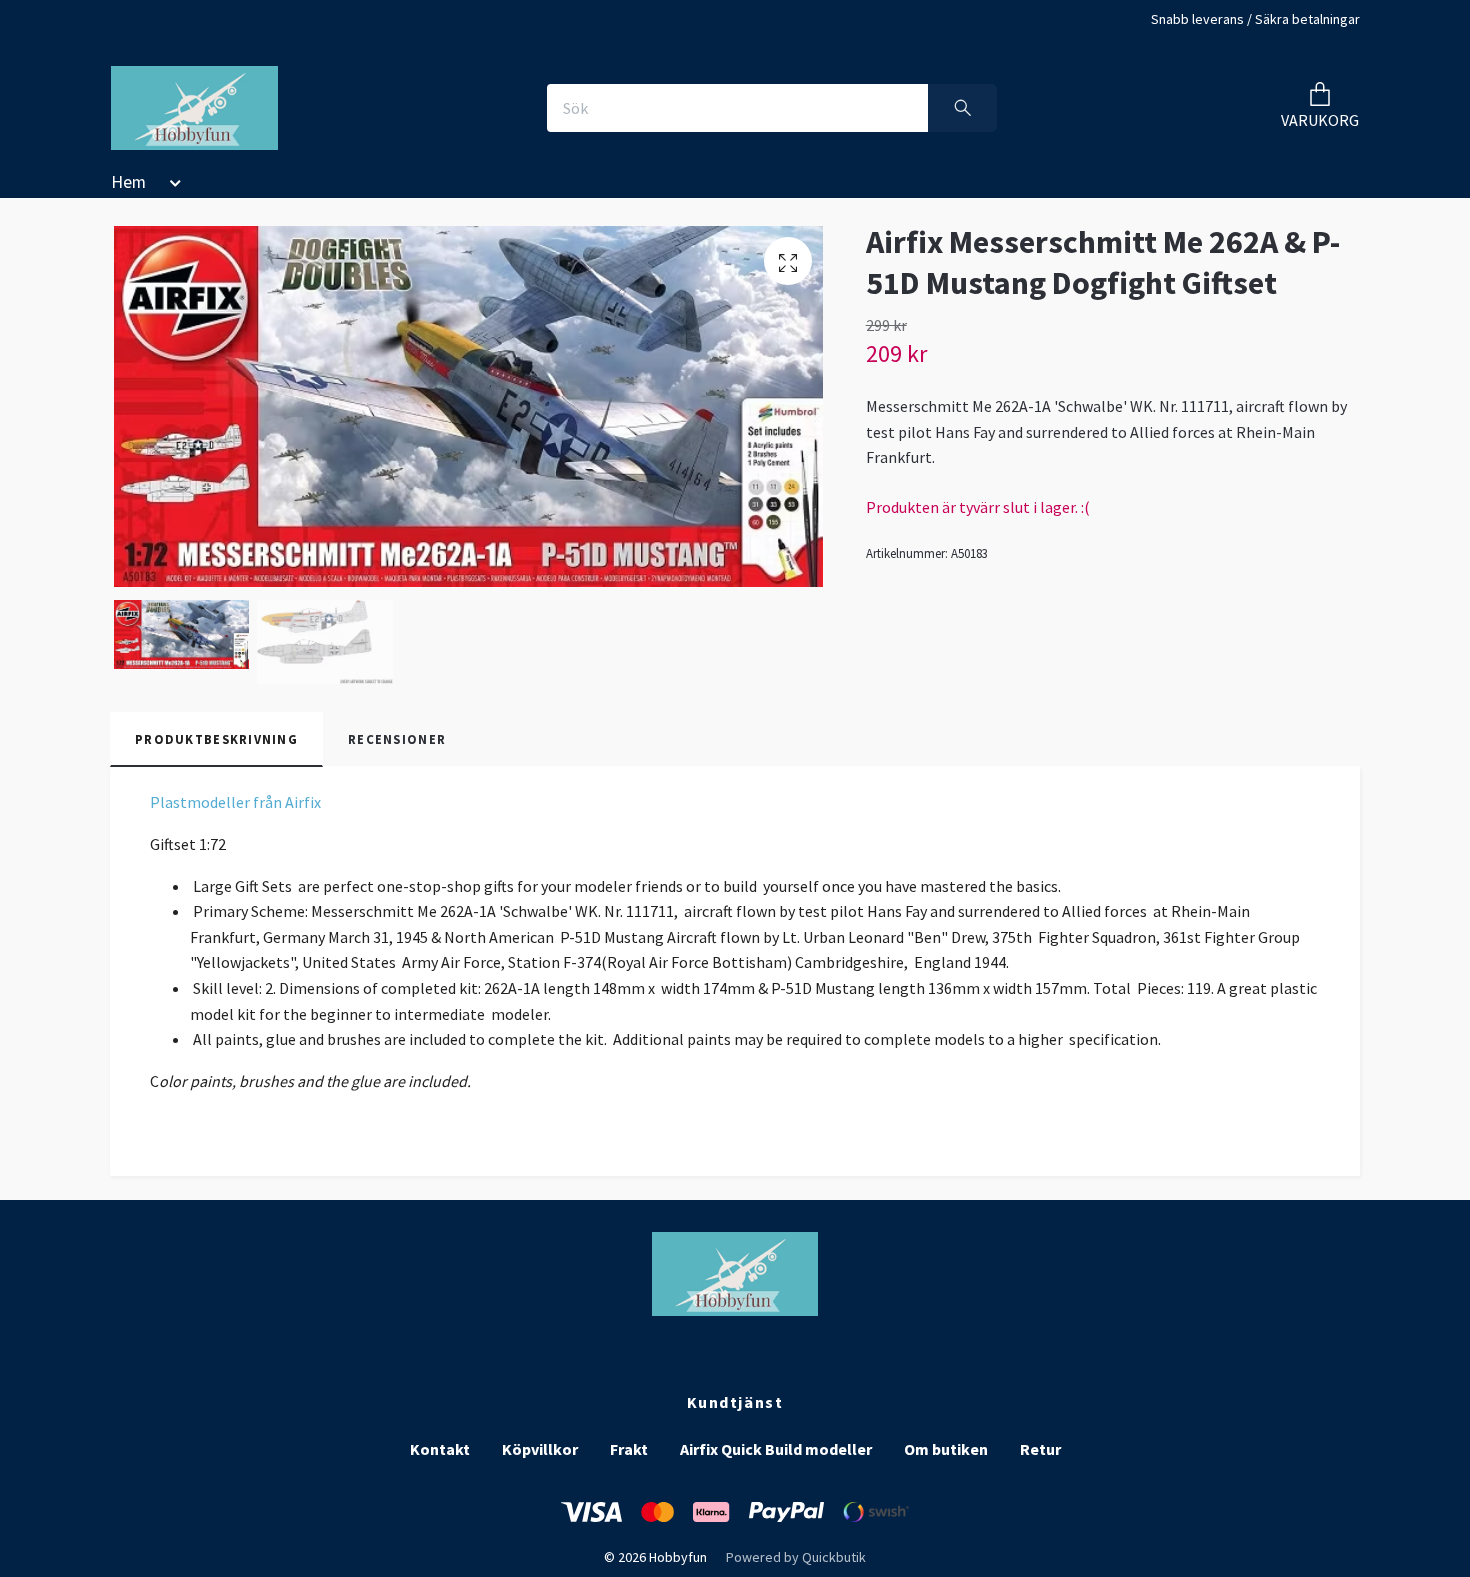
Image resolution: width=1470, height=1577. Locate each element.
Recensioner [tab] (397, 739)
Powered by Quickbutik (796, 1557)
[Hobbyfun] (194, 108)
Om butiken (946, 1449)
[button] (171, 186)
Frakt (629, 1449)
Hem (128, 182)
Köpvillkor (540, 1449)
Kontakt (440, 1449)
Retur (1040, 1449)
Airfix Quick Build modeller (776, 1449)
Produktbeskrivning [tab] (216, 739)
